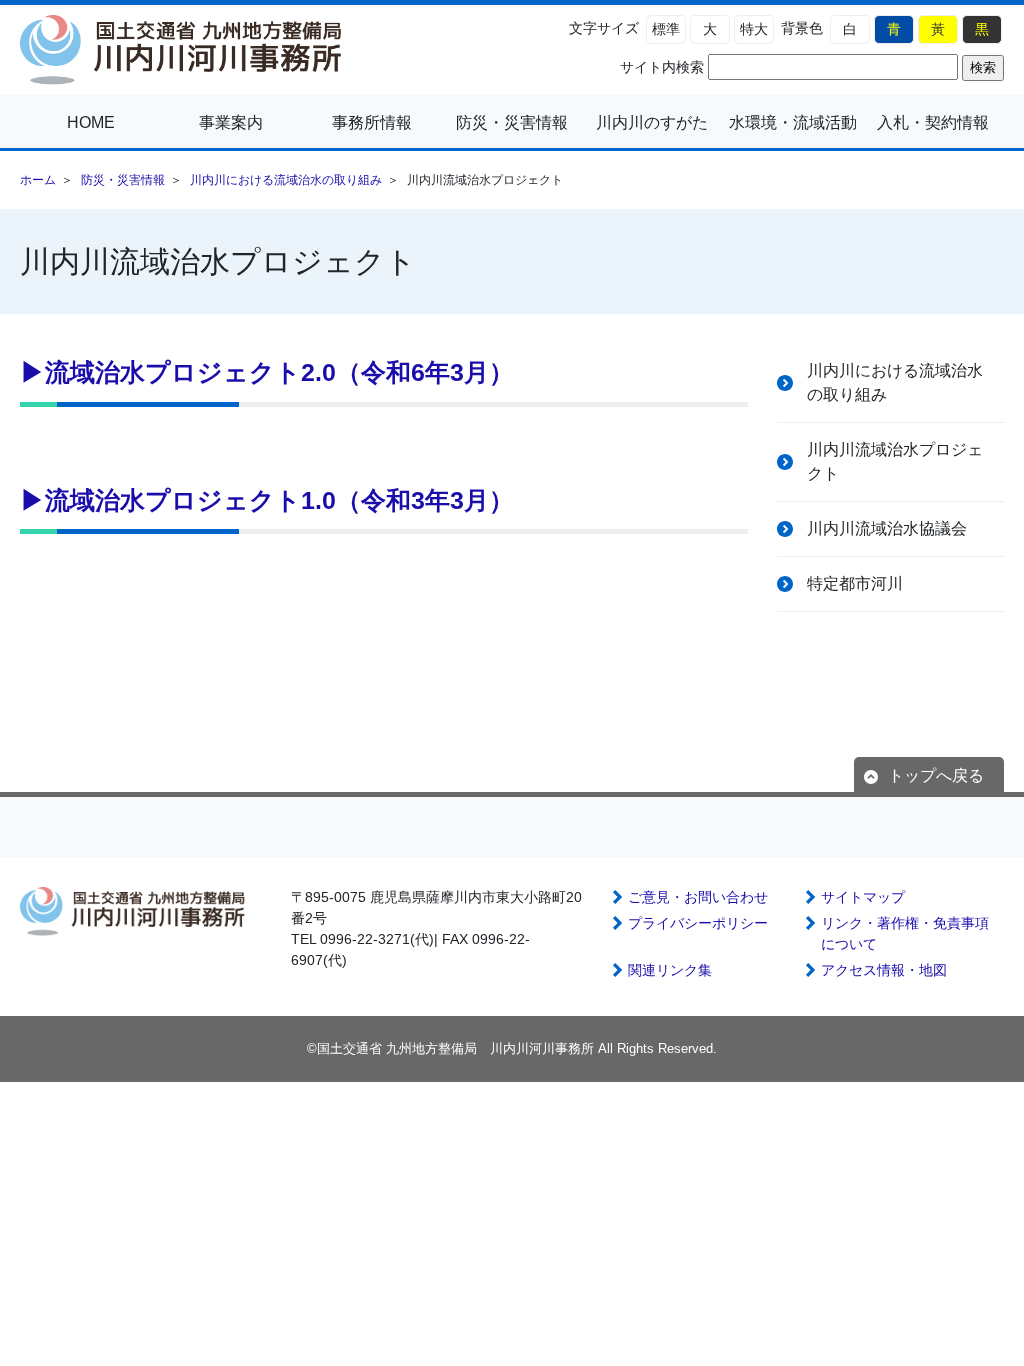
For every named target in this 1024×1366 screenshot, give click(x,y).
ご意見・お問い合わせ (698, 897)
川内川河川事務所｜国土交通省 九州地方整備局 (190, 50)
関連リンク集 (670, 970)
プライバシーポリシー (698, 923)
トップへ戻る (936, 775)
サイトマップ (863, 897)
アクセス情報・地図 (884, 970)
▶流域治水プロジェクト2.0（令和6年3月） (267, 372)
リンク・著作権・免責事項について (905, 933)
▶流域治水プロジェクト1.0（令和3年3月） (267, 500)
